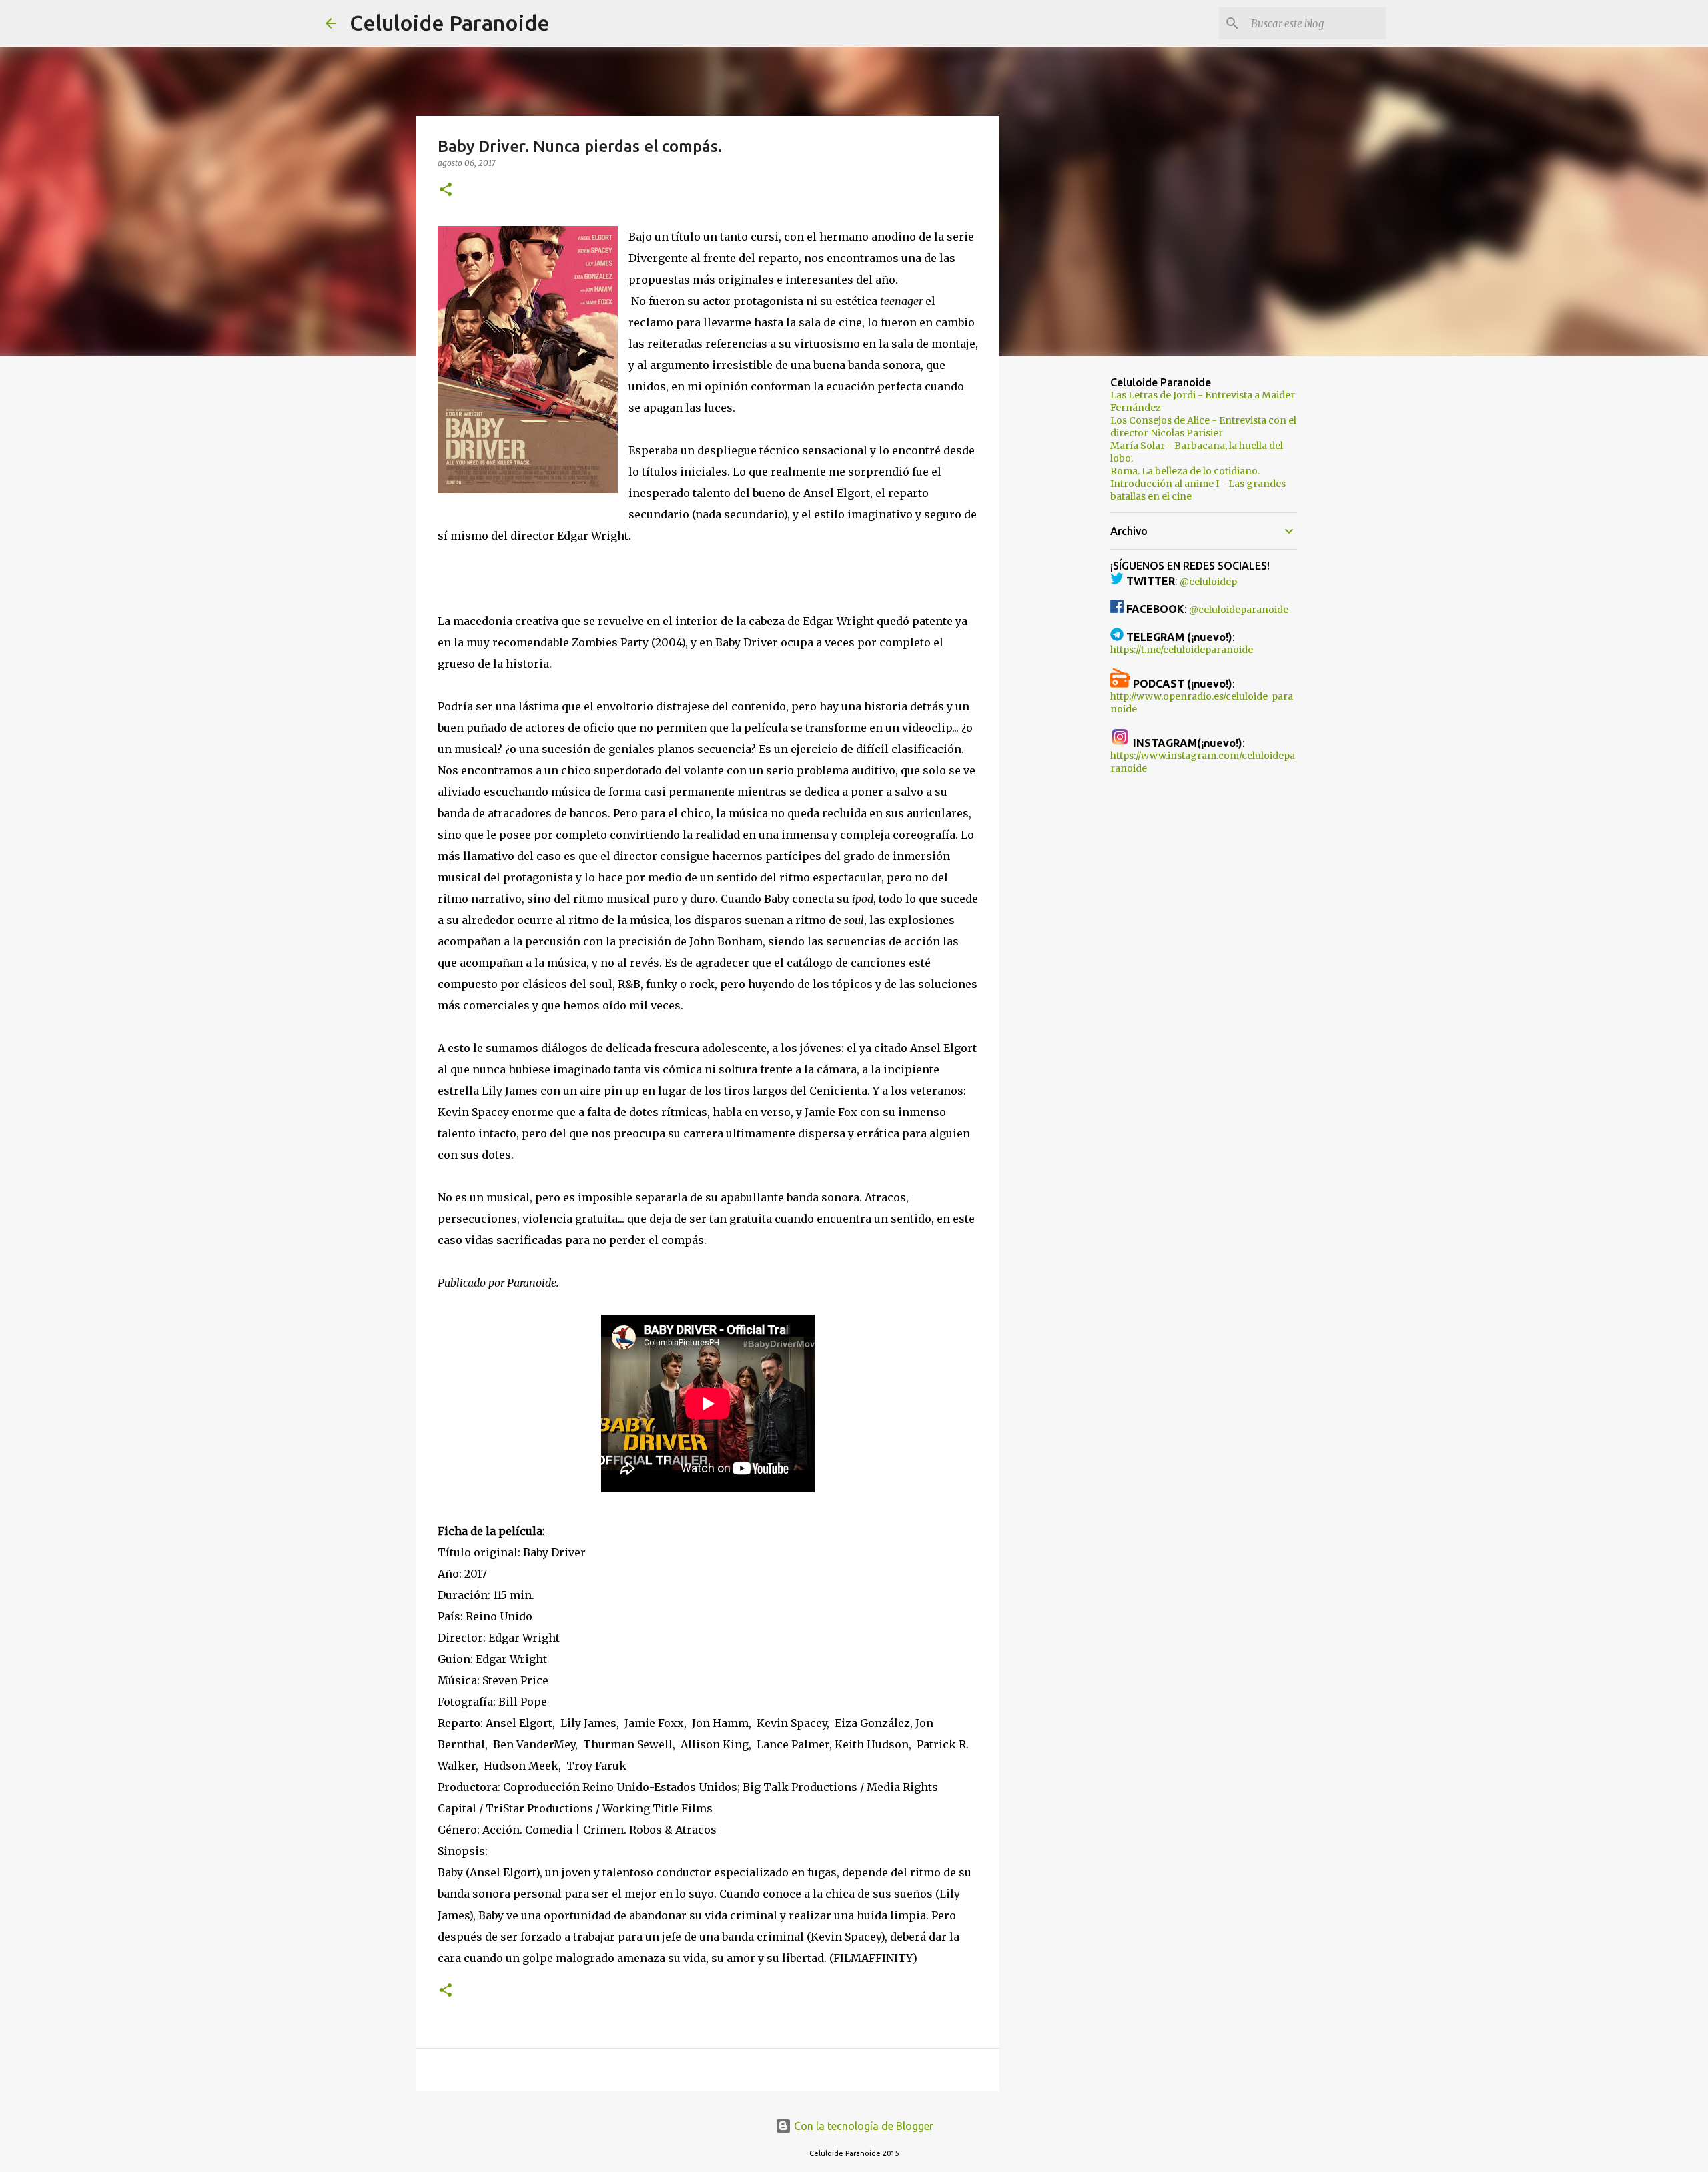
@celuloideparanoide (1239, 610)
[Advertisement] (1067, 576)
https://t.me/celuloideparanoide (1182, 650)
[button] (446, 190)
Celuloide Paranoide (450, 23)
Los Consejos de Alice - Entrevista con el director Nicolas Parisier (1203, 427)
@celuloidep (1208, 582)
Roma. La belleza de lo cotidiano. (1185, 471)
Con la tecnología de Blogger (862, 2126)
